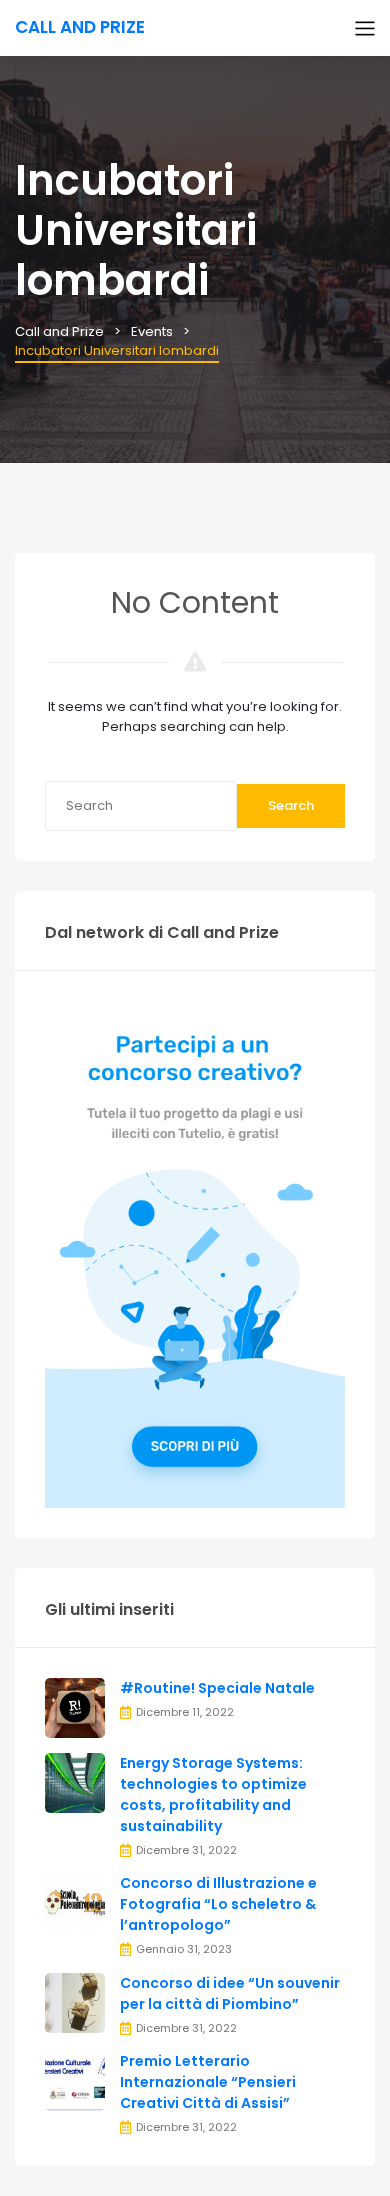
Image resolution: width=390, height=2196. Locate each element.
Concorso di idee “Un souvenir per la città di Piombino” (230, 1993)
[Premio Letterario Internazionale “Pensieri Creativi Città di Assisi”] (75, 2080)
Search (291, 805)
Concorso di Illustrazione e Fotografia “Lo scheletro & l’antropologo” (218, 1904)
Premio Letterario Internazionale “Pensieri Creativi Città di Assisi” (208, 2082)
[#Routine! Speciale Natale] (75, 1706)
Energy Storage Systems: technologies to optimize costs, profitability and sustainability (213, 1794)
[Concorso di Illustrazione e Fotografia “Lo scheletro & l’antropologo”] (75, 1902)
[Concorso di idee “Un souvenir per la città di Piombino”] (75, 2001)
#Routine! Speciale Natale (217, 1688)
